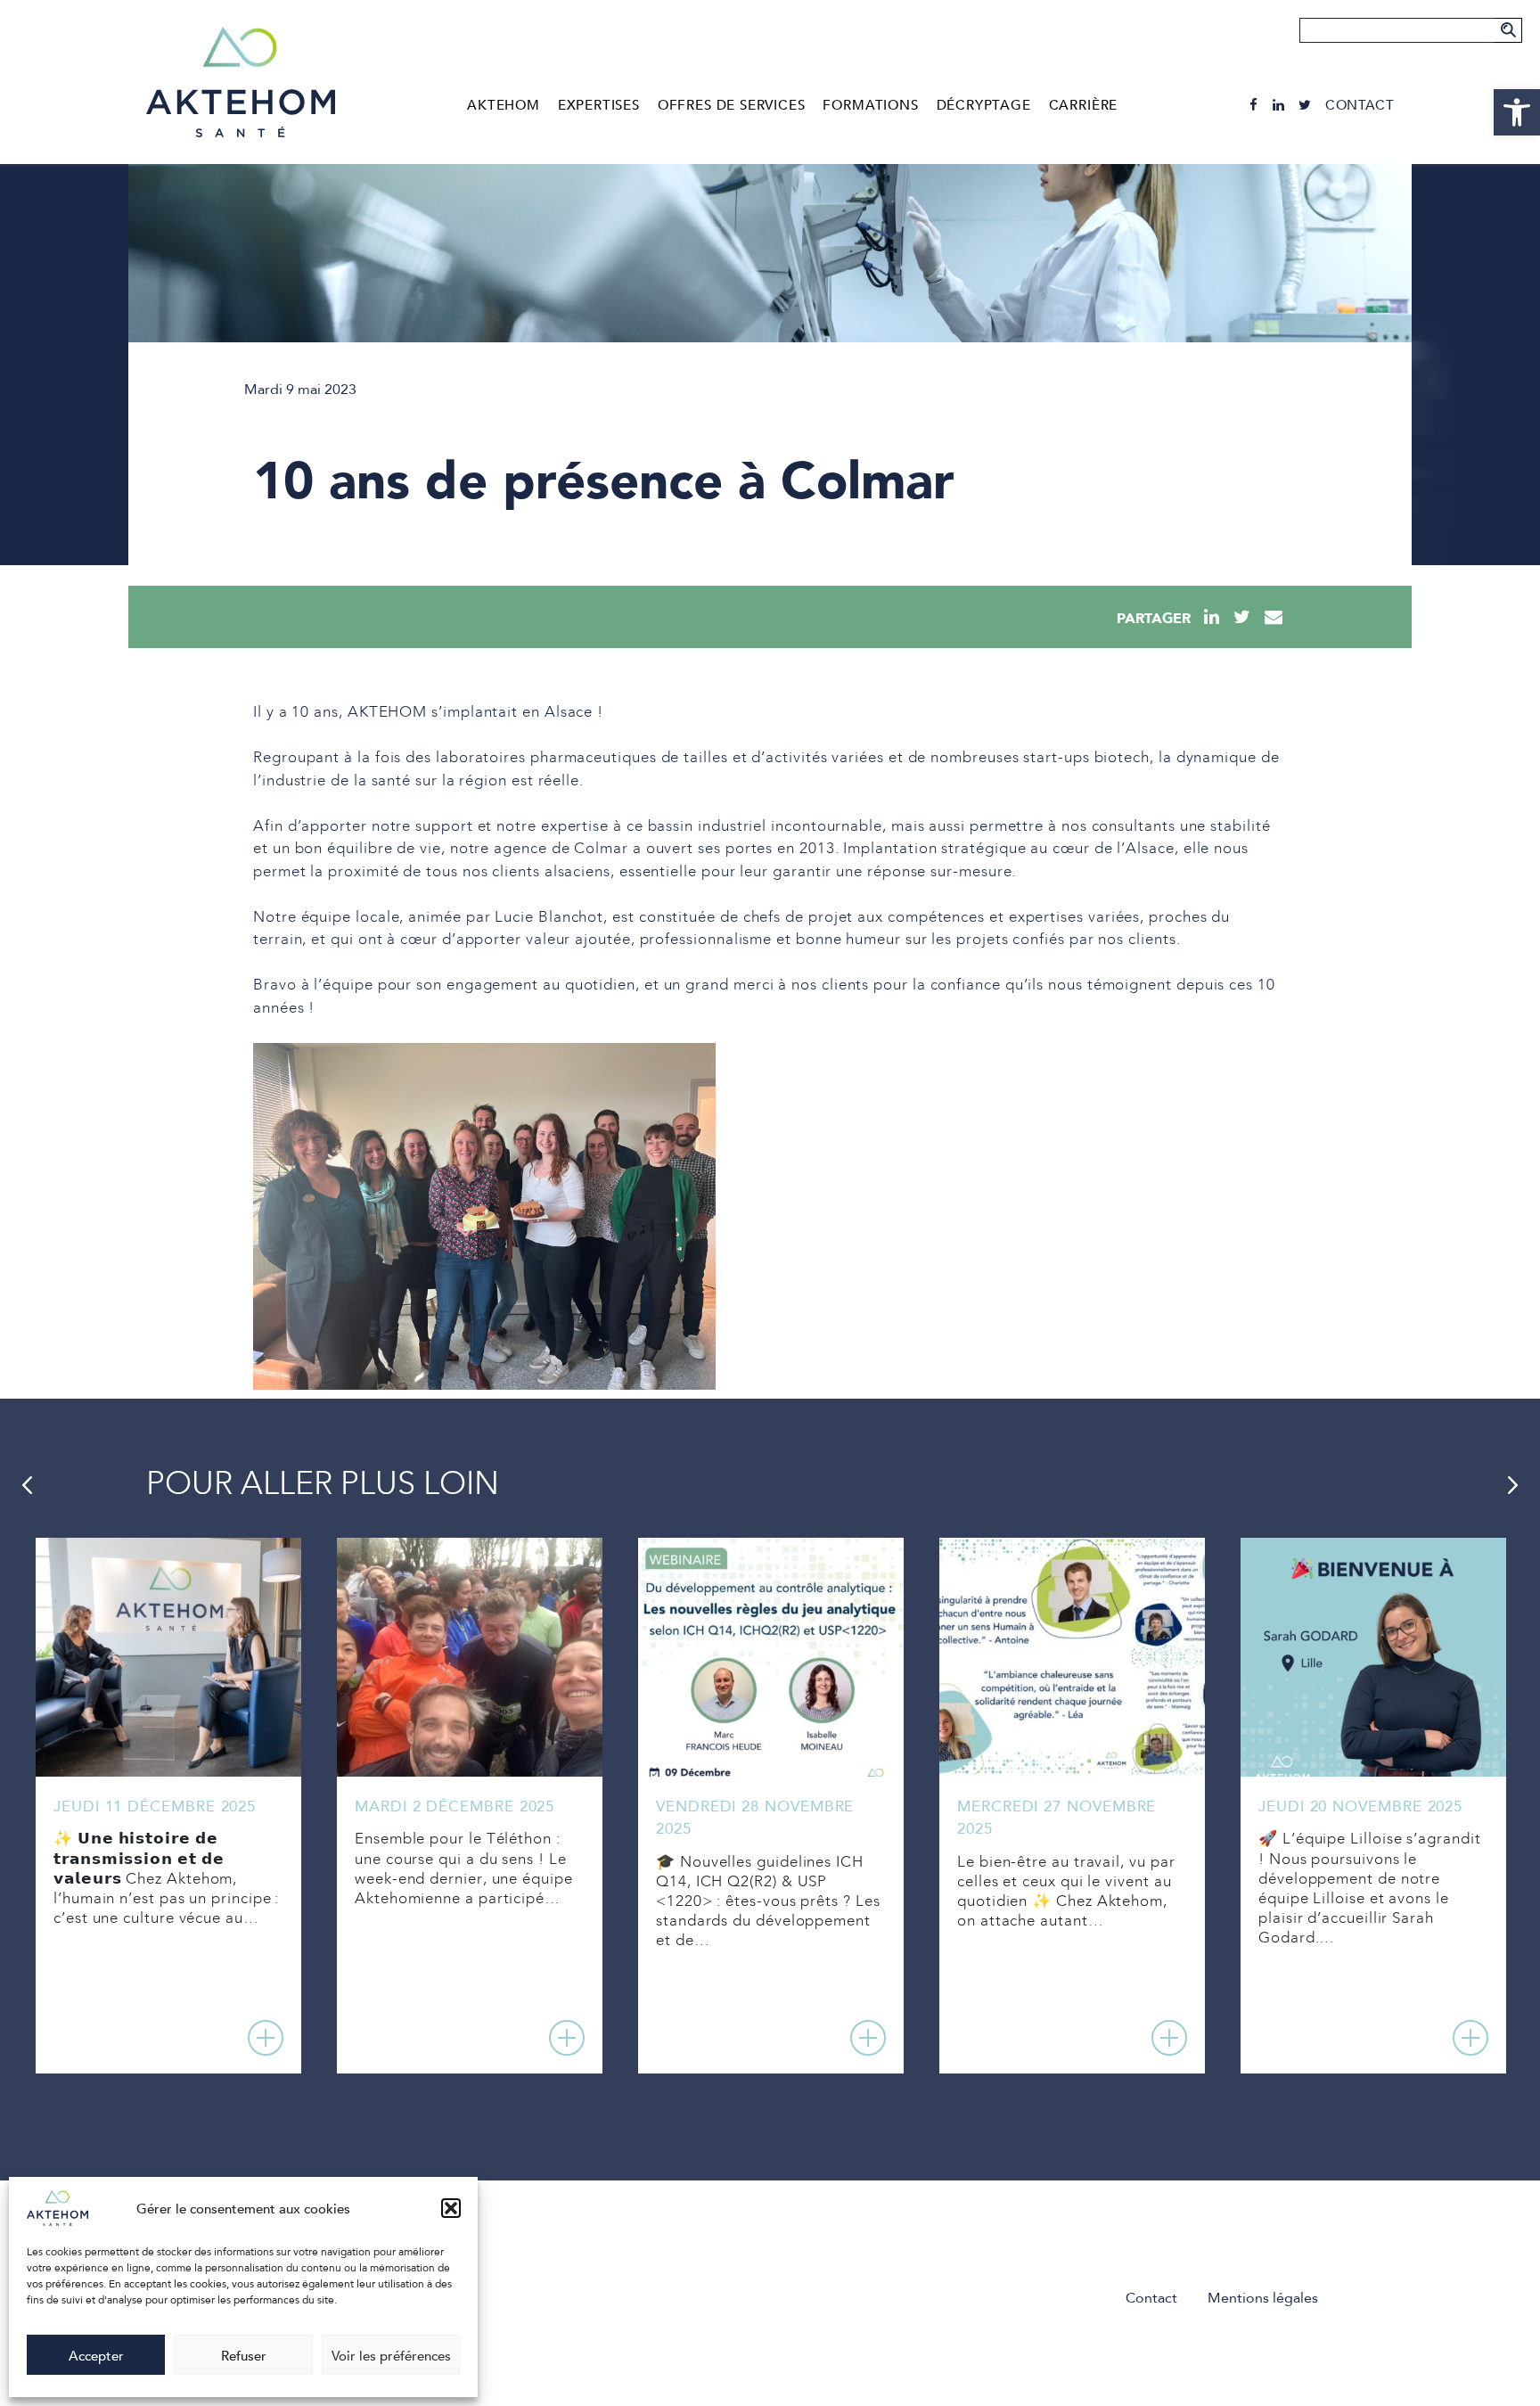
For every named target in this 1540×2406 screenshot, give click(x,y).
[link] (1517, 112)
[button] (451, 2208)
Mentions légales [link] (1263, 2297)
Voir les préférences (391, 2355)
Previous (27, 1485)
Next (1513, 1485)
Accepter (96, 2355)
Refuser (244, 2355)
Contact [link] (1360, 105)
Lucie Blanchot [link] (549, 918)
